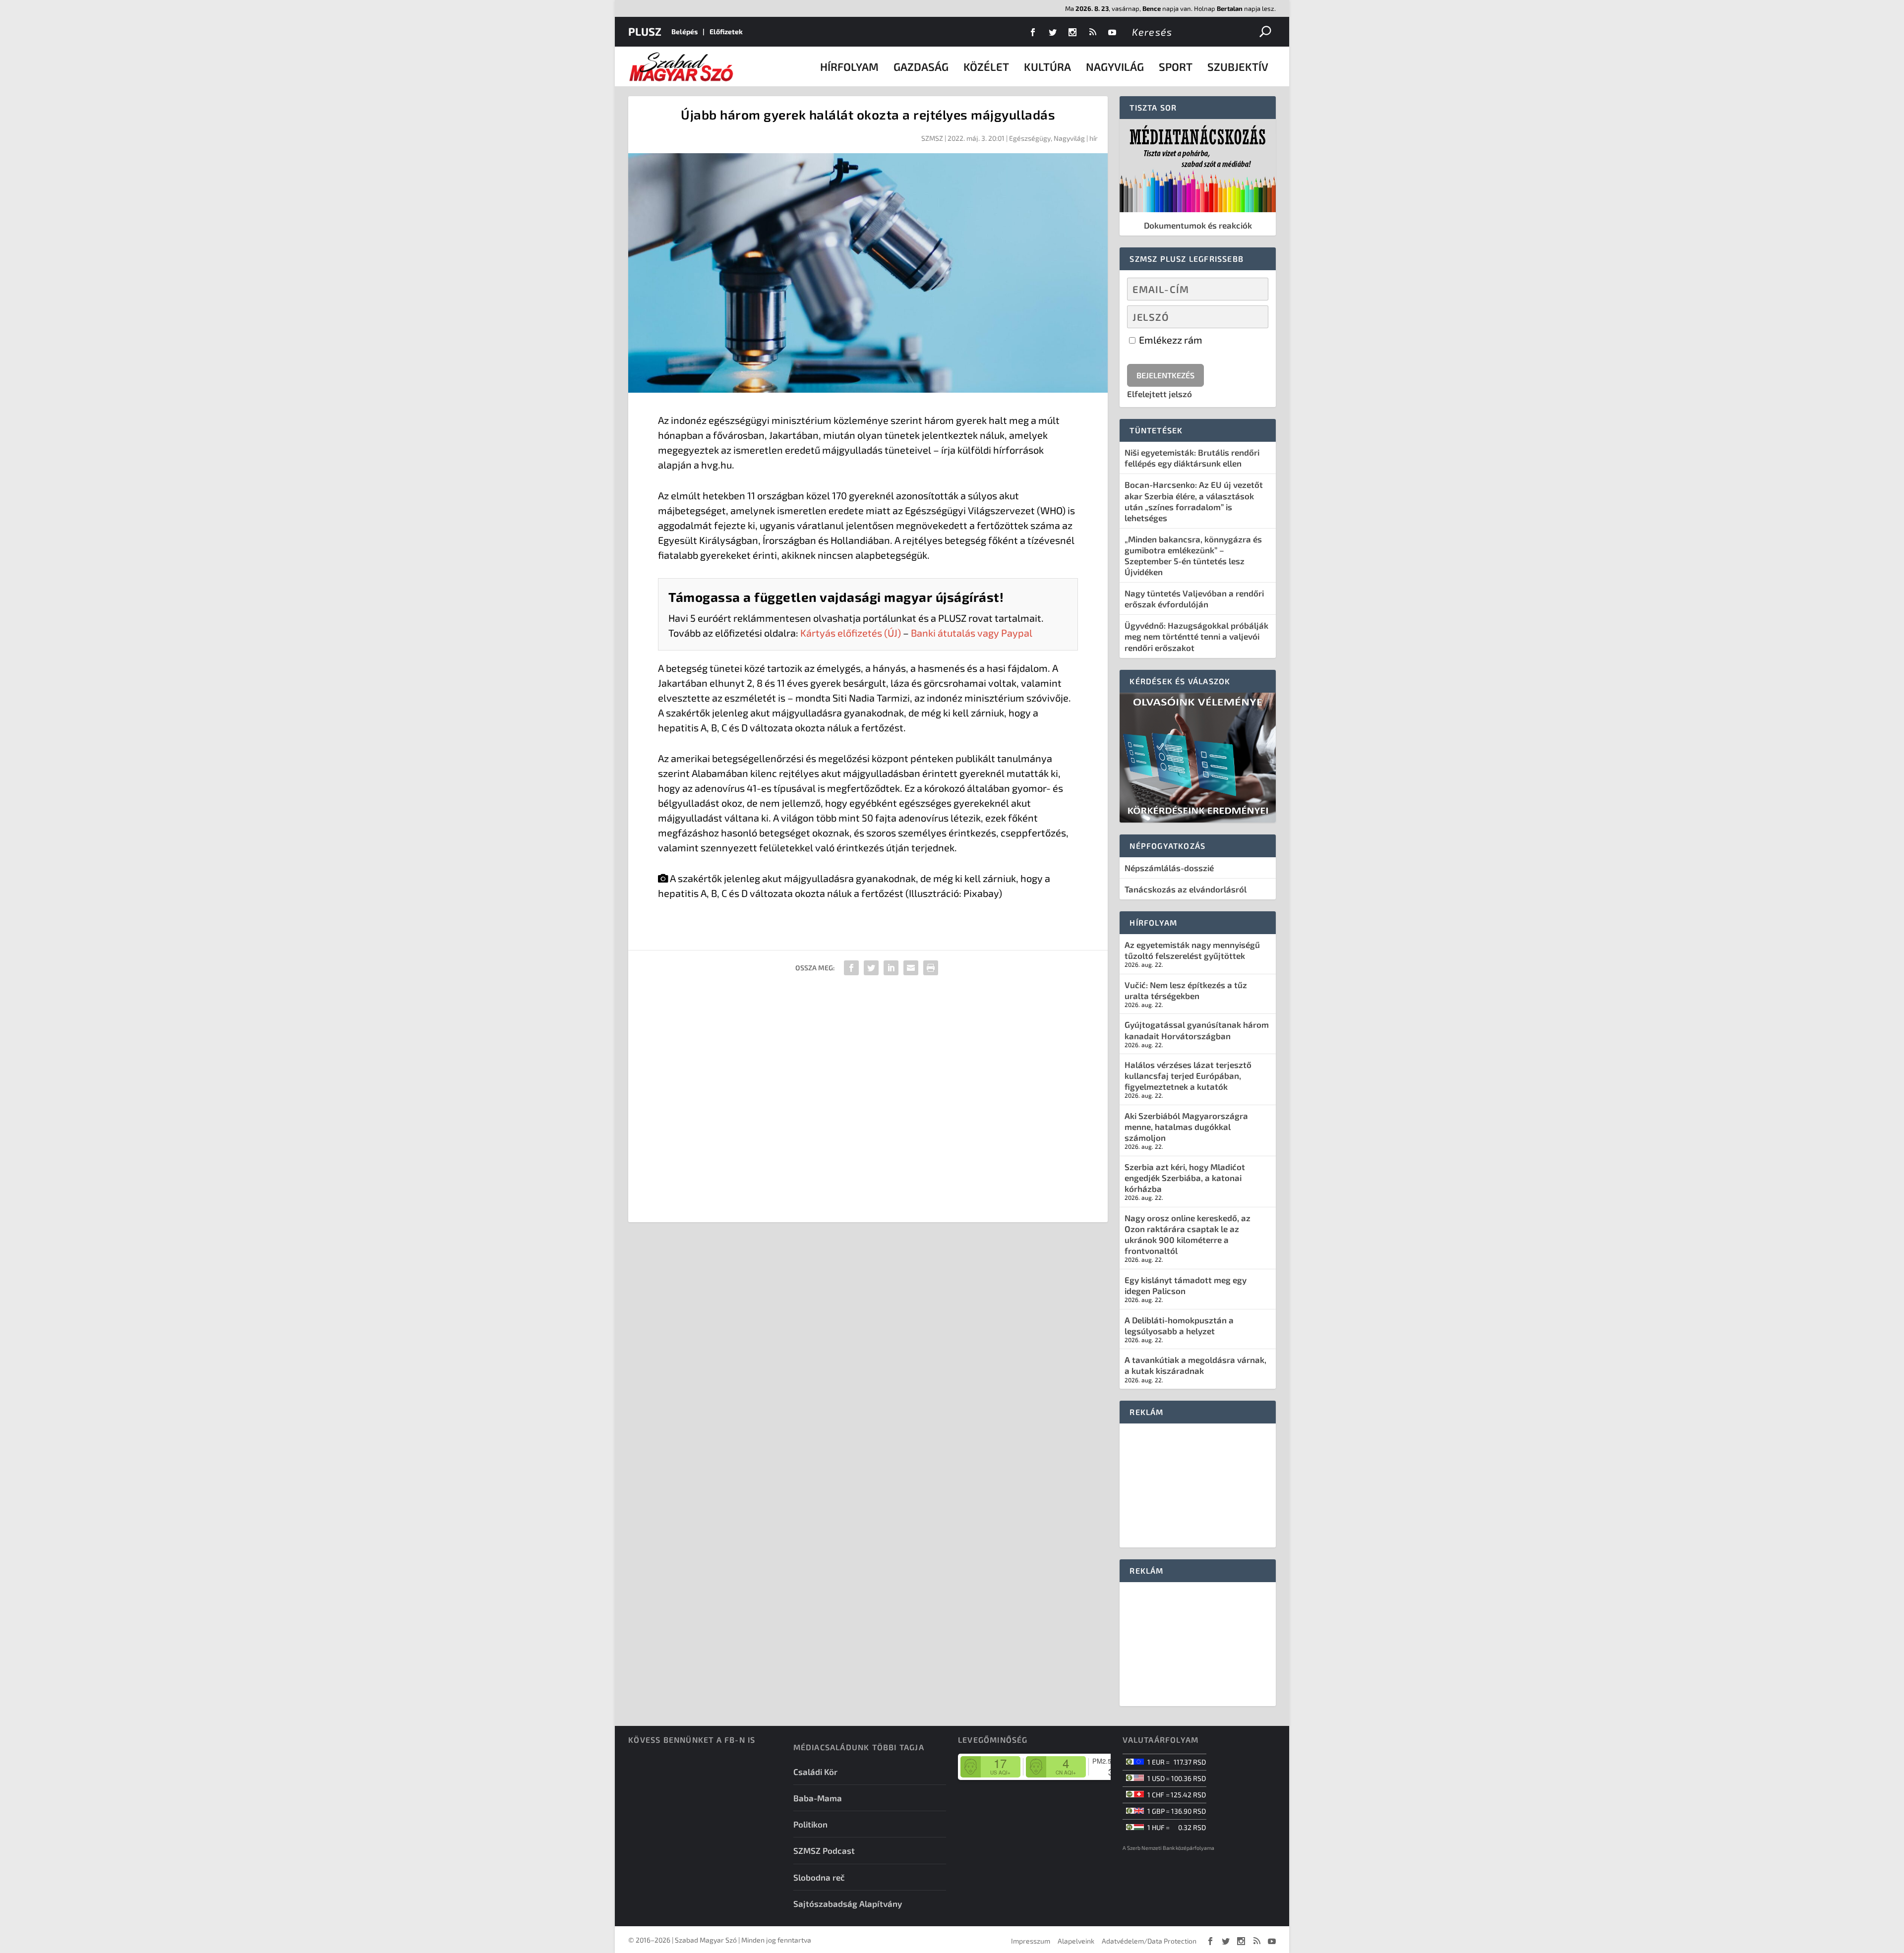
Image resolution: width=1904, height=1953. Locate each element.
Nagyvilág (1115, 66)
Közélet (986, 66)
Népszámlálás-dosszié (1169, 868)
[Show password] (1252, 317)
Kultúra (1047, 66)
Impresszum (1031, 1941)
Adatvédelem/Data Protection (1149, 1941)
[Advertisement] (868, 1102)
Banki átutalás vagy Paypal (972, 633)
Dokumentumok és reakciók (1198, 225)
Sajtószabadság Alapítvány (848, 1903)
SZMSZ (932, 138)
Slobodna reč (819, 1877)
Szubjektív (1238, 66)
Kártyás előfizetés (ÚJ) (851, 633)
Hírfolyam (849, 66)
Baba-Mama (818, 1798)
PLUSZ (645, 31)
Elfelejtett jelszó (1160, 394)
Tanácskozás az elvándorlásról (1186, 889)
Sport (1176, 66)
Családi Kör (815, 1772)
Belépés (684, 31)
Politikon (810, 1824)
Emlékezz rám (1170, 340)
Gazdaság (921, 66)
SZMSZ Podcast (824, 1850)
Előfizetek (726, 31)
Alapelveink (1076, 1941)
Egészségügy (1030, 138)
